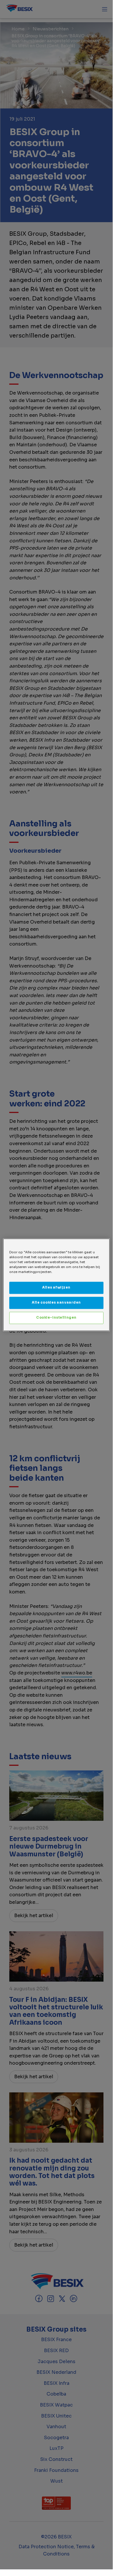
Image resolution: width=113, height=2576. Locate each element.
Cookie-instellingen (56, 1318)
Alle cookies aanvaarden (56, 1302)
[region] (56, 1285)
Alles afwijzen (56, 1287)
